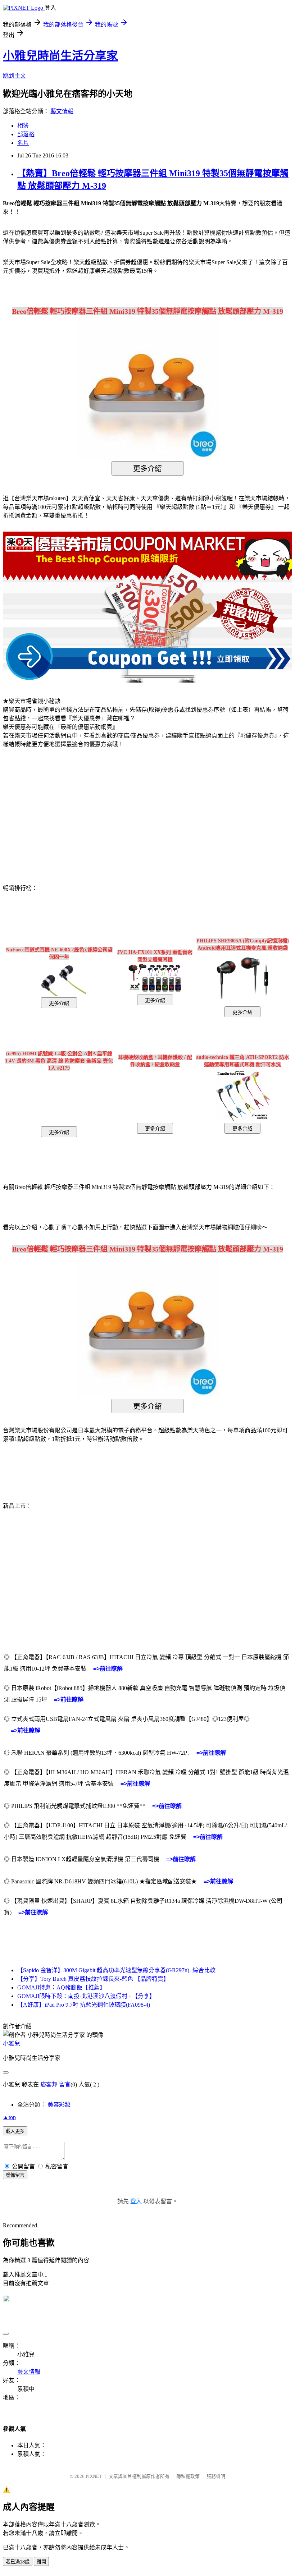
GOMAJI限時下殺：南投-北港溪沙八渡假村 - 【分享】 (86, 1996)
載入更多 (15, 2131)
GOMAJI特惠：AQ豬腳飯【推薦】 (61, 1987)
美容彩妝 (59, 2105)
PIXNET (94, 2476)
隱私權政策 (188, 2476)
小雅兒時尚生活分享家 (60, 56)
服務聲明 (216, 2476)
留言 (65, 2084)
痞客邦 (49, 2084)
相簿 (23, 126)
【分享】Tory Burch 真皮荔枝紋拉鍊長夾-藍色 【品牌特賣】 (93, 1979)
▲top (9, 2117)
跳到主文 (14, 76)
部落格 (26, 134)
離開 (41, 2562)
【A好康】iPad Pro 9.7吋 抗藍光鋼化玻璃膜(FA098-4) (84, 2005)
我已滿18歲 (18, 2562)
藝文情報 (62, 111)
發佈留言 (15, 2175)
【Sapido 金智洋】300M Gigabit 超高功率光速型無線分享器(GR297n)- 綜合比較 (116, 1970)
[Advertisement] (64, 812)
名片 (23, 143)
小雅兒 (12, 2044)
